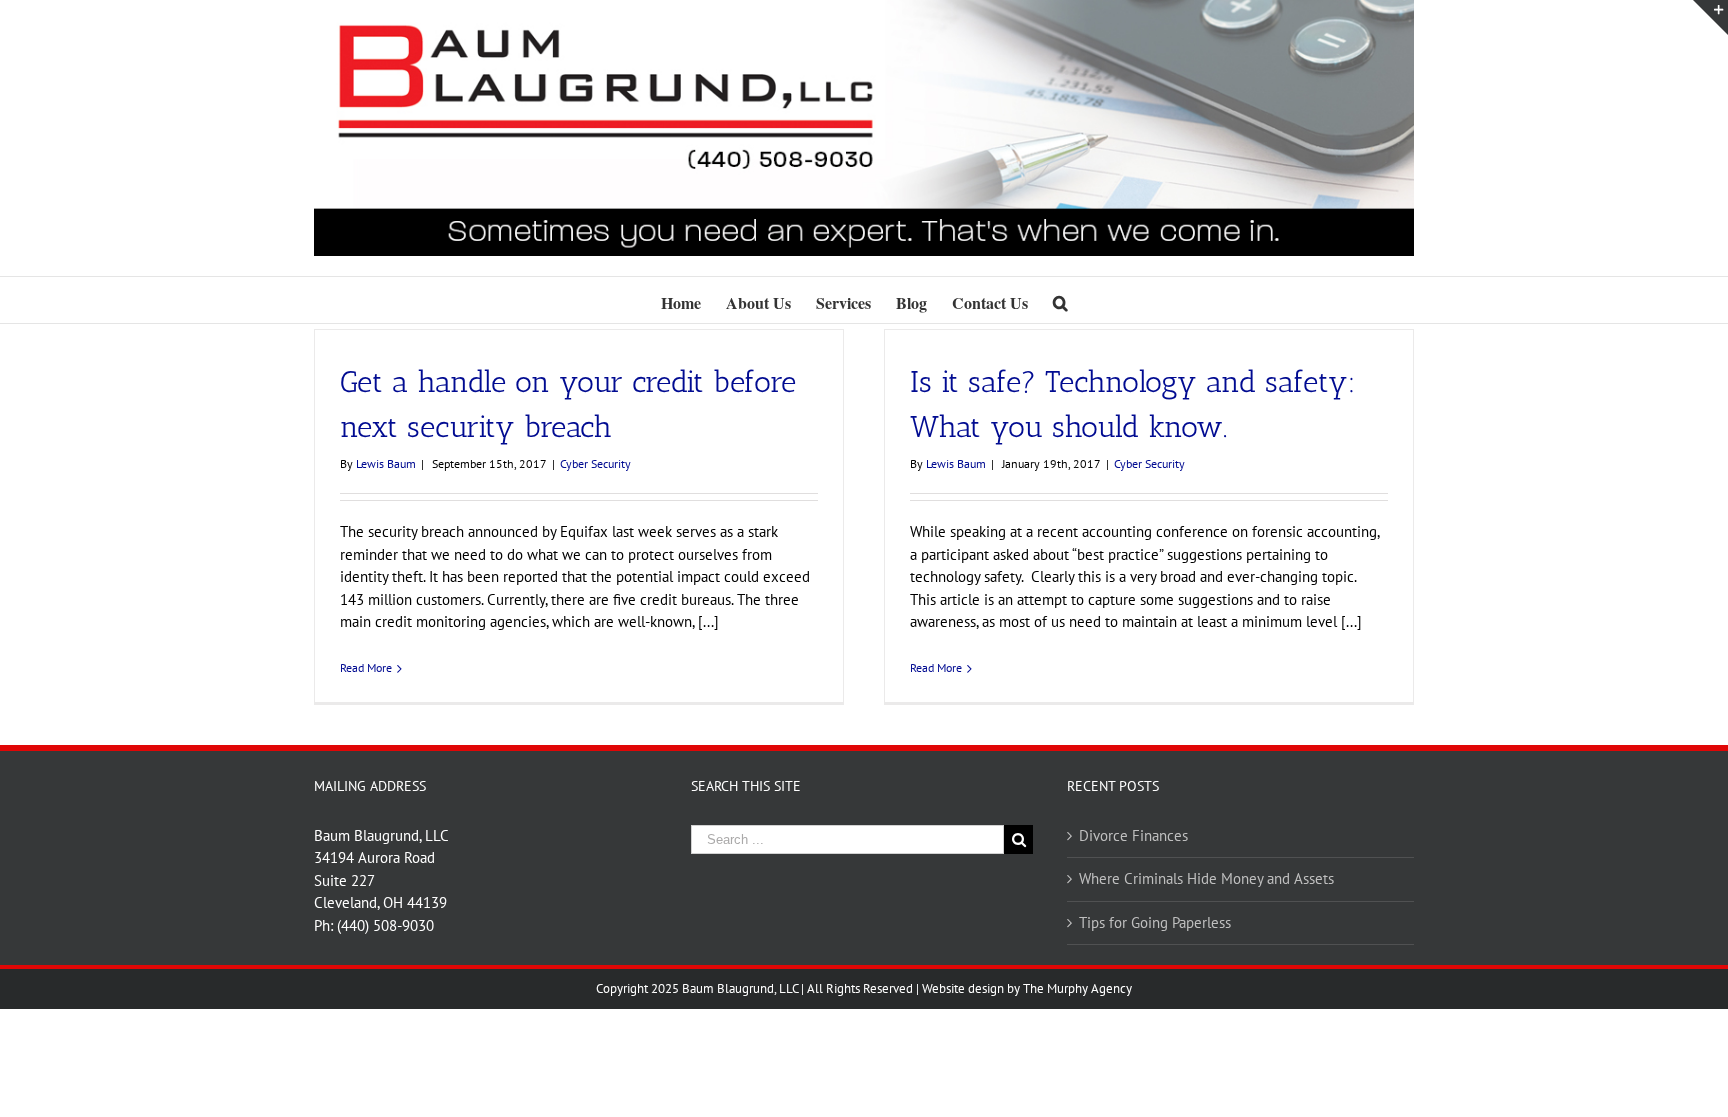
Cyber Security (595, 463)
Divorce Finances (1133, 835)
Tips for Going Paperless (1155, 922)
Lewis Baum (386, 463)
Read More (366, 667)
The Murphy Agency (1077, 988)
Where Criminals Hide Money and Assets (1206, 878)
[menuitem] (693, 300)
